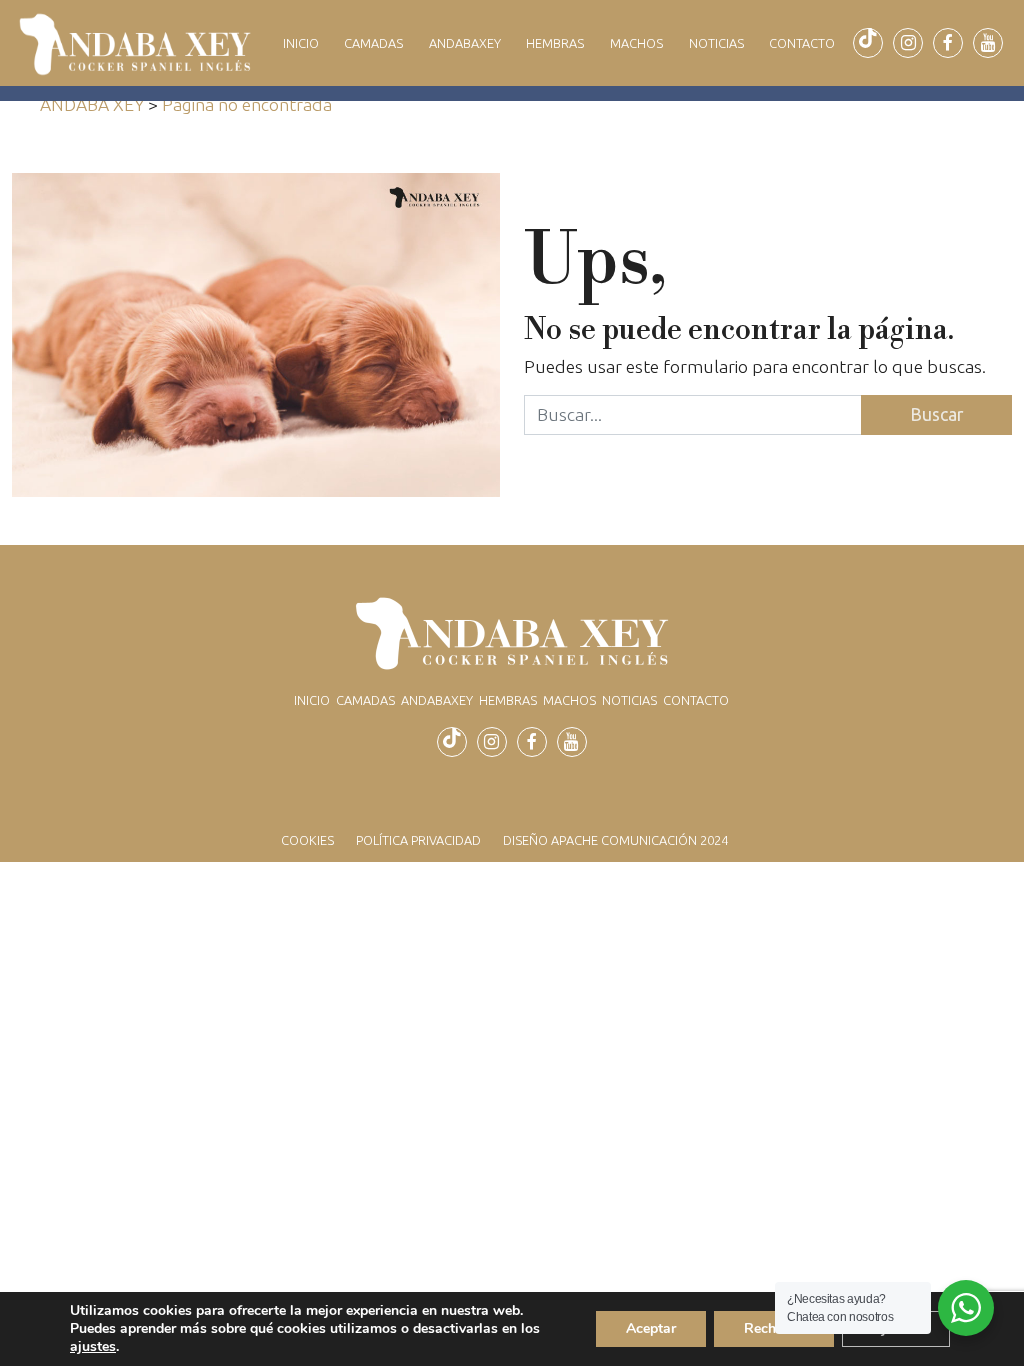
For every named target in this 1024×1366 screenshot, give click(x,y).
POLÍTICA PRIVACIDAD (418, 840)
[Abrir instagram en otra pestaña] (908, 43)
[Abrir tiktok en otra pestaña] (868, 43)
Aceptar (651, 1328)
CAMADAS (373, 43)
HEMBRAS (555, 43)
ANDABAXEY (465, 43)
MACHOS (636, 43)
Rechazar (774, 1328)
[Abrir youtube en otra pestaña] (988, 43)
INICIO (301, 43)
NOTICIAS (716, 43)
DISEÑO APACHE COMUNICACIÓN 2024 (615, 840)
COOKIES (307, 840)
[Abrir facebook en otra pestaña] (948, 43)
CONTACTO (802, 43)
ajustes (93, 1347)
